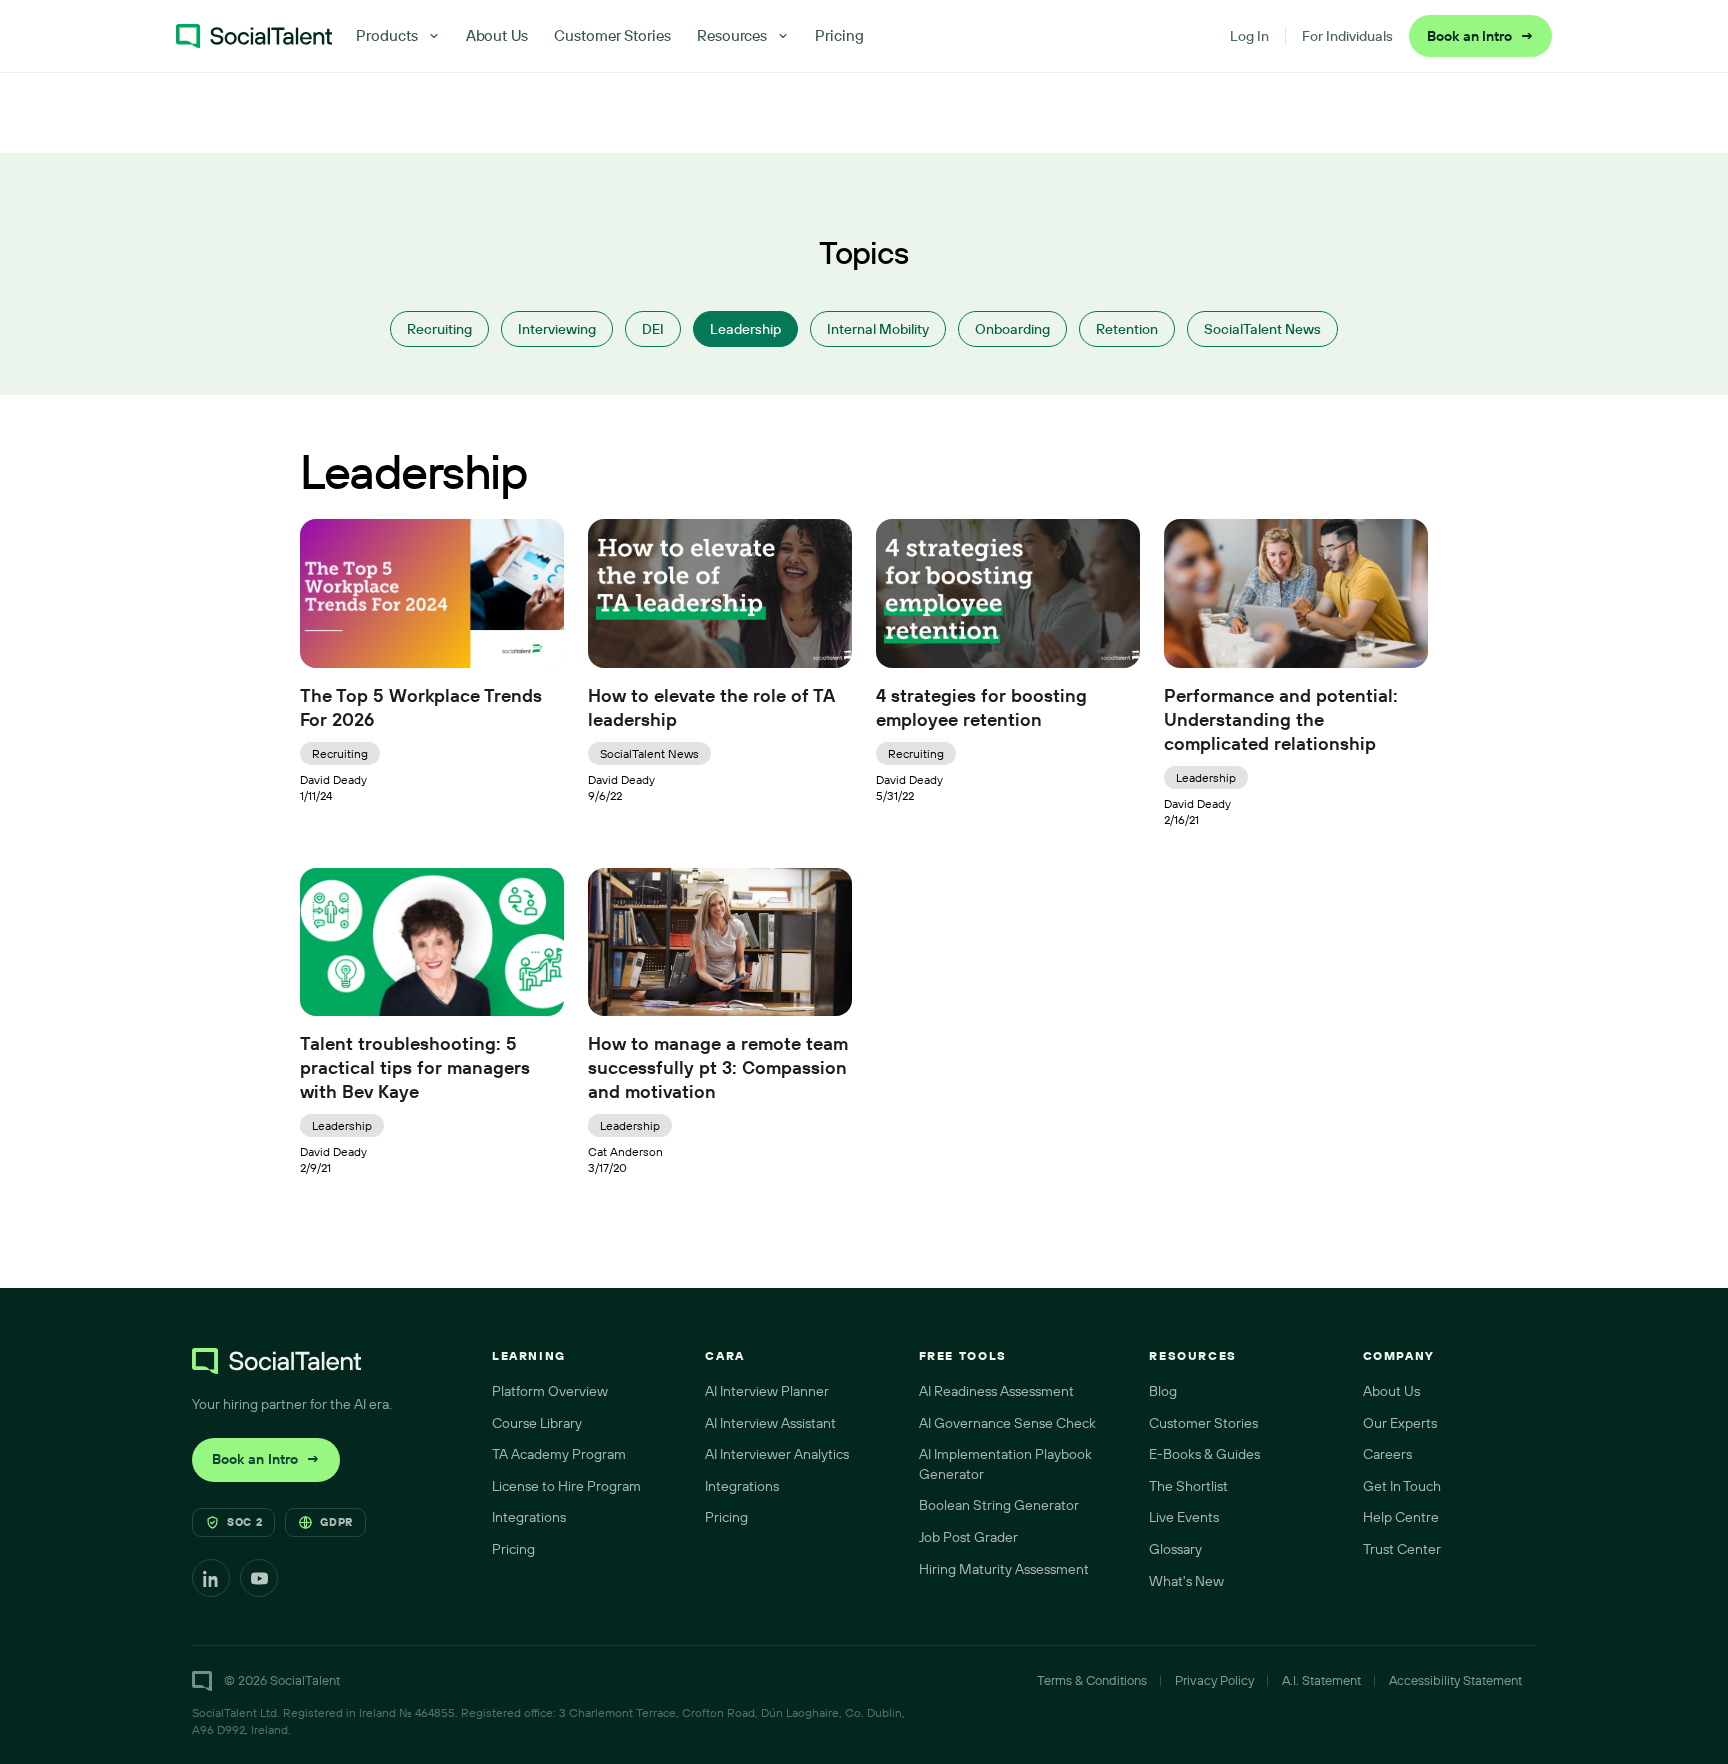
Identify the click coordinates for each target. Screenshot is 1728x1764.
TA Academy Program (559, 1454)
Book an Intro (1480, 36)
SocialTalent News (1262, 329)
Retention (1127, 329)
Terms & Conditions (1092, 1680)
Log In (1249, 36)
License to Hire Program (566, 1486)
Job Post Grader (968, 1537)
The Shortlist (1188, 1486)
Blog (1163, 1391)
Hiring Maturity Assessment (1004, 1569)
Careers (1387, 1454)
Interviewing (557, 329)
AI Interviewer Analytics (777, 1454)
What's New (1186, 1581)
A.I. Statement (1321, 1680)
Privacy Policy (1214, 1680)
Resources (732, 35)
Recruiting (439, 329)
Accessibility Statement (1455, 1680)
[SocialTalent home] (254, 36)
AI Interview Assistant (770, 1423)
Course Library (537, 1423)
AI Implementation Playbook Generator (1005, 1464)
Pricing (839, 35)
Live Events (1184, 1517)
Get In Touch (1402, 1486)
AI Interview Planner (767, 1391)
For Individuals (1347, 36)
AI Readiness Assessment (996, 1391)
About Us (497, 35)
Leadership (745, 329)
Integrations (529, 1517)
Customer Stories (612, 35)
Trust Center (1402, 1549)
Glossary (1175, 1549)
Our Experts (1400, 1423)
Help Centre (1401, 1517)
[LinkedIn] (211, 1578)
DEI (653, 329)
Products (386, 35)
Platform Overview (550, 1391)
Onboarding (1012, 329)
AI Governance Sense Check (1007, 1423)
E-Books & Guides (1204, 1454)
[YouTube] (259, 1578)
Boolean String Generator (999, 1505)
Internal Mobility (878, 329)
